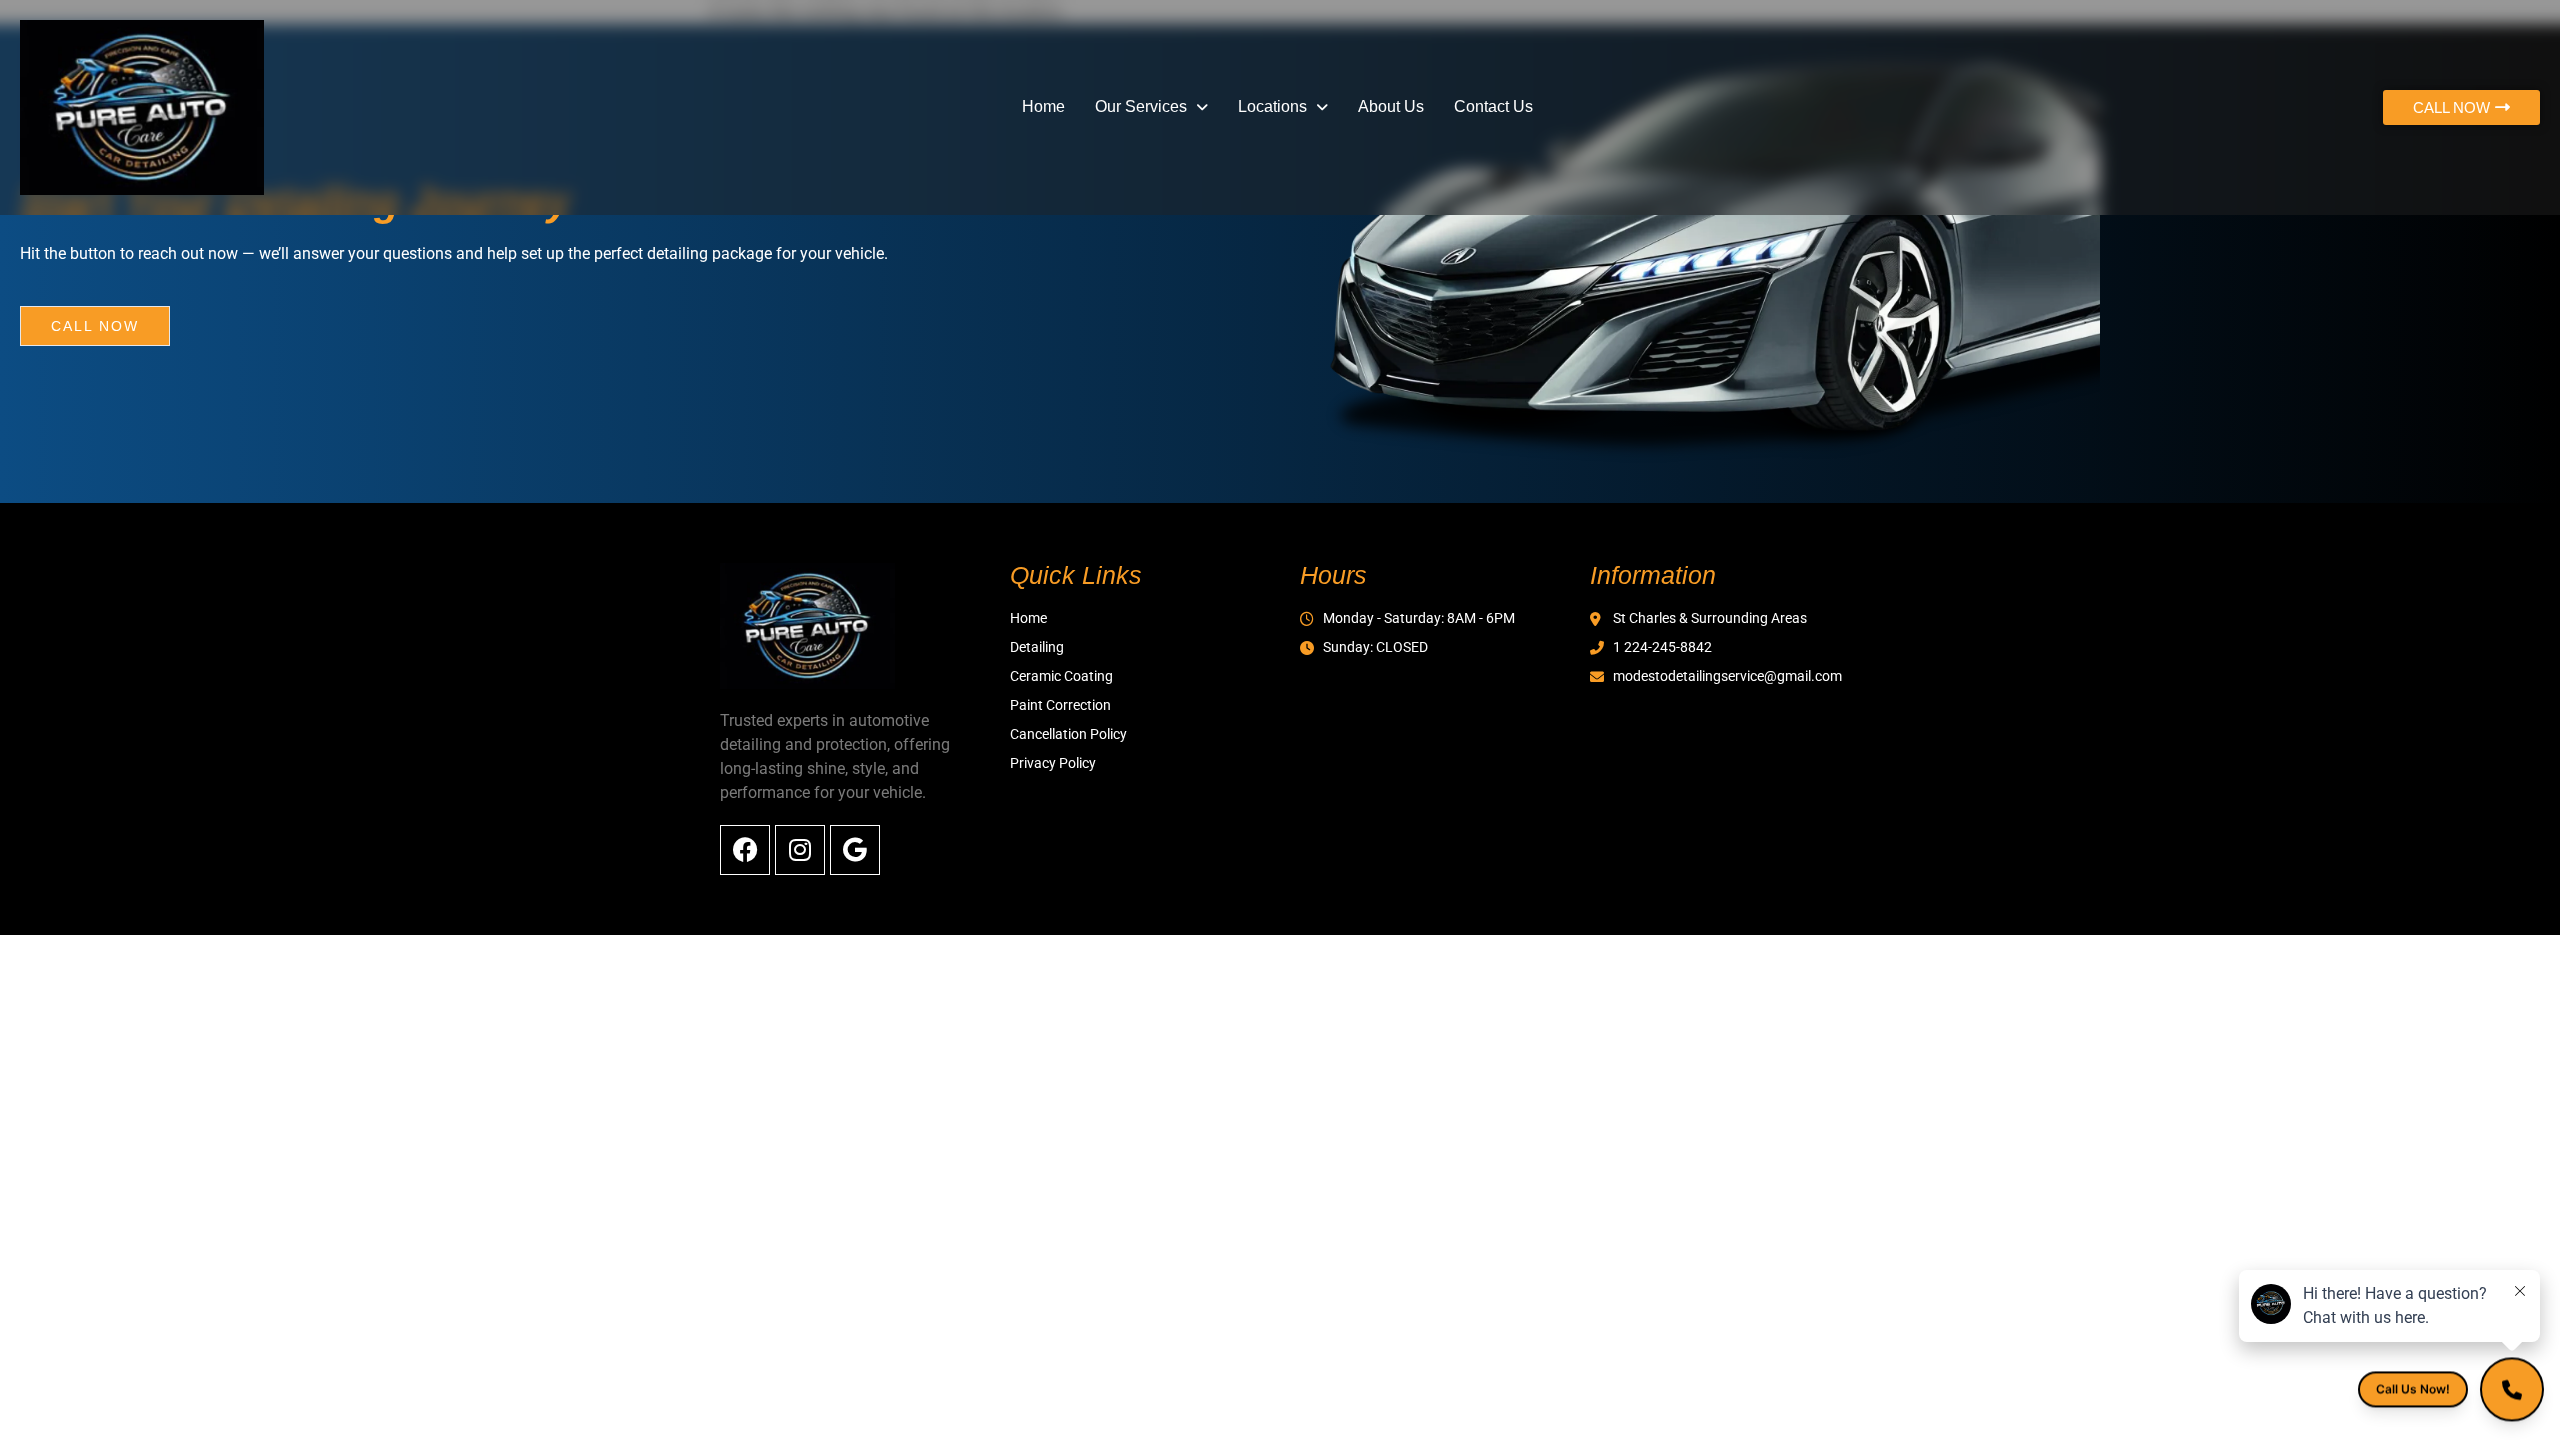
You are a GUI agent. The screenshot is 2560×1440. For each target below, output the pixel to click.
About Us (1391, 106)
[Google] (855, 850)
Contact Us (1493, 106)
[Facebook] (745, 850)
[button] (1151, 107)
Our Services (1141, 106)
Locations (1272, 106)
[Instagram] (800, 850)
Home (1043, 106)
